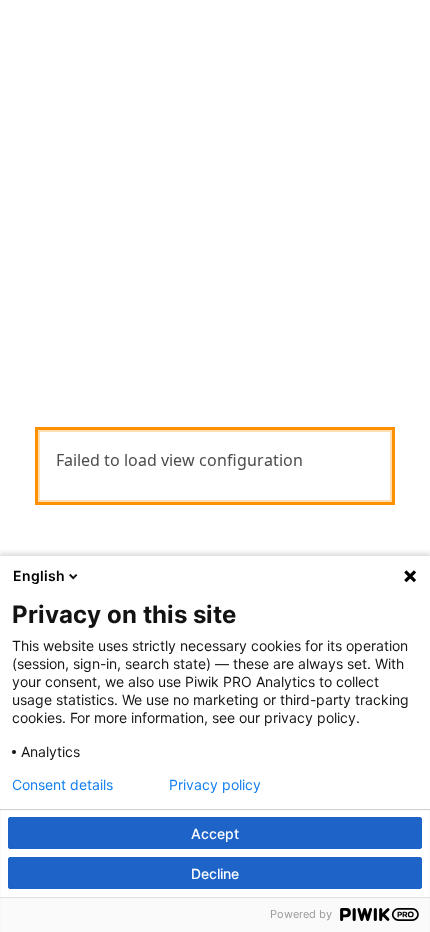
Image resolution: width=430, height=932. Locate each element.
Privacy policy (215, 785)
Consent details (62, 785)
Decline (215, 873)
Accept (215, 833)
